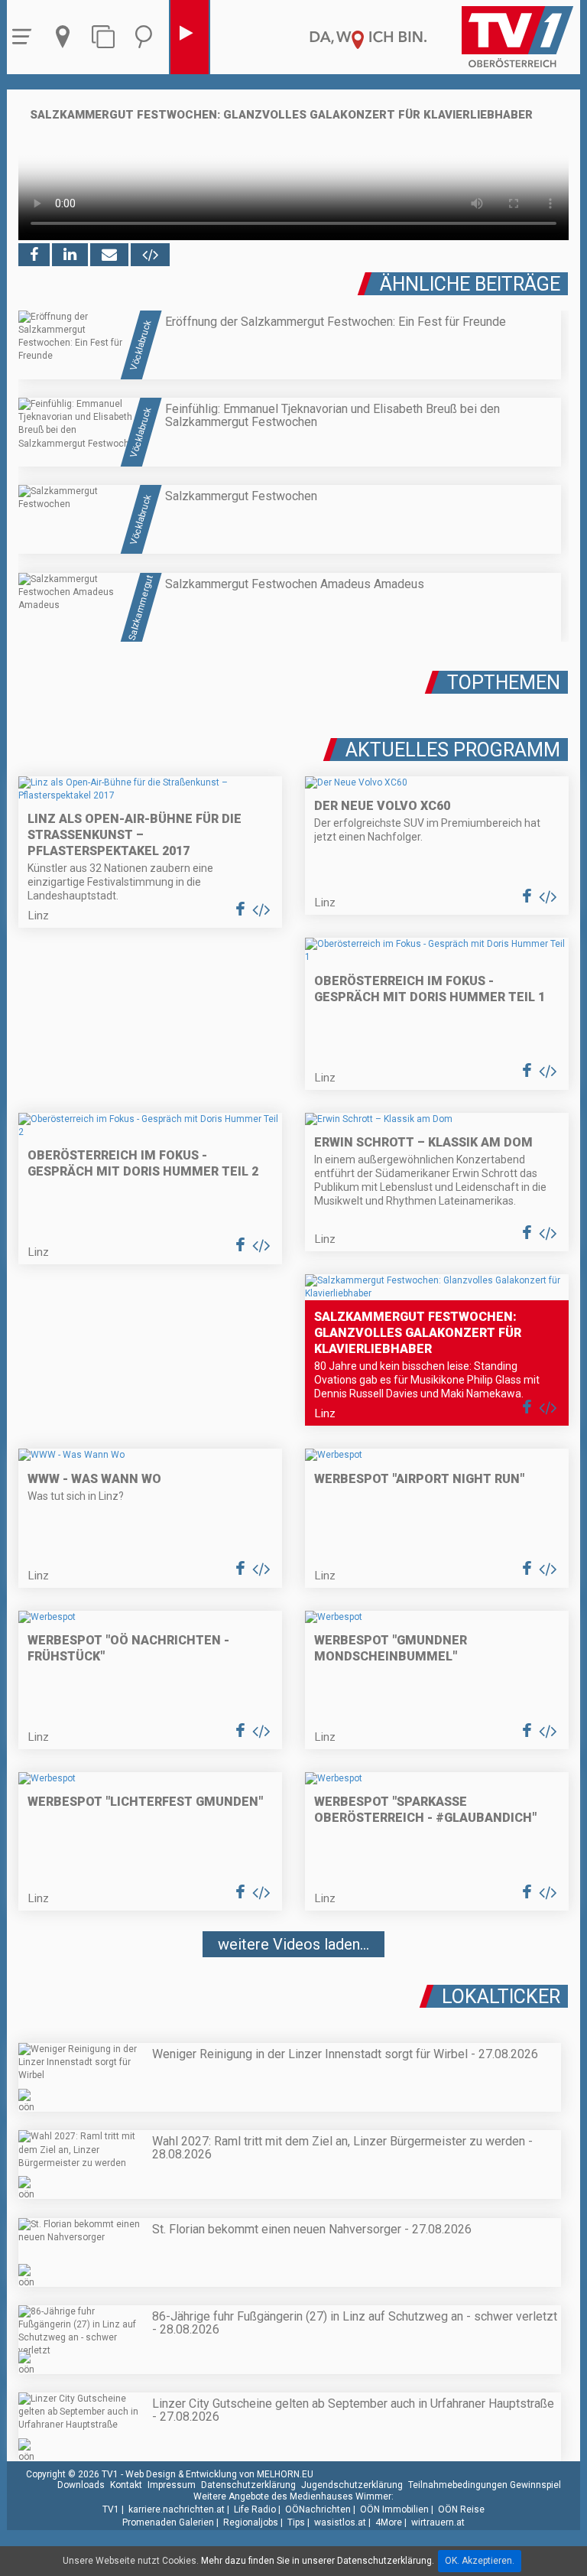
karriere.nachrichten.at (177, 2509)
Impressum (172, 2485)
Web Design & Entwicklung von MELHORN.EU (219, 2474)
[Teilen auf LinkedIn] (70, 255)
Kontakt (126, 2485)
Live (190, 37)
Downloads (81, 2485)
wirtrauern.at (438, 2522)
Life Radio (255, 2509)
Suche (148, 37)
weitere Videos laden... (293, 1944)
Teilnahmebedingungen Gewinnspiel (485, 2485)
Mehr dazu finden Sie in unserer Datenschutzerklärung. (318, 2561)
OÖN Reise (461, 2509)
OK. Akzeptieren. (480, 2561)
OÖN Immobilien (394, 2509)
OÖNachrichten (318, 2509)
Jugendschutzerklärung (352, 2485)
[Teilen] (109, 255)
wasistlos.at (340, 2522)
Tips (296, 2522)
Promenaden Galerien (168, 2522)
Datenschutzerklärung (248, 2485)
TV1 (111, 2509)
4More (389, 2522)
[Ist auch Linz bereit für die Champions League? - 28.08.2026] (293, 1990)
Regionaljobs (251, 2522)
